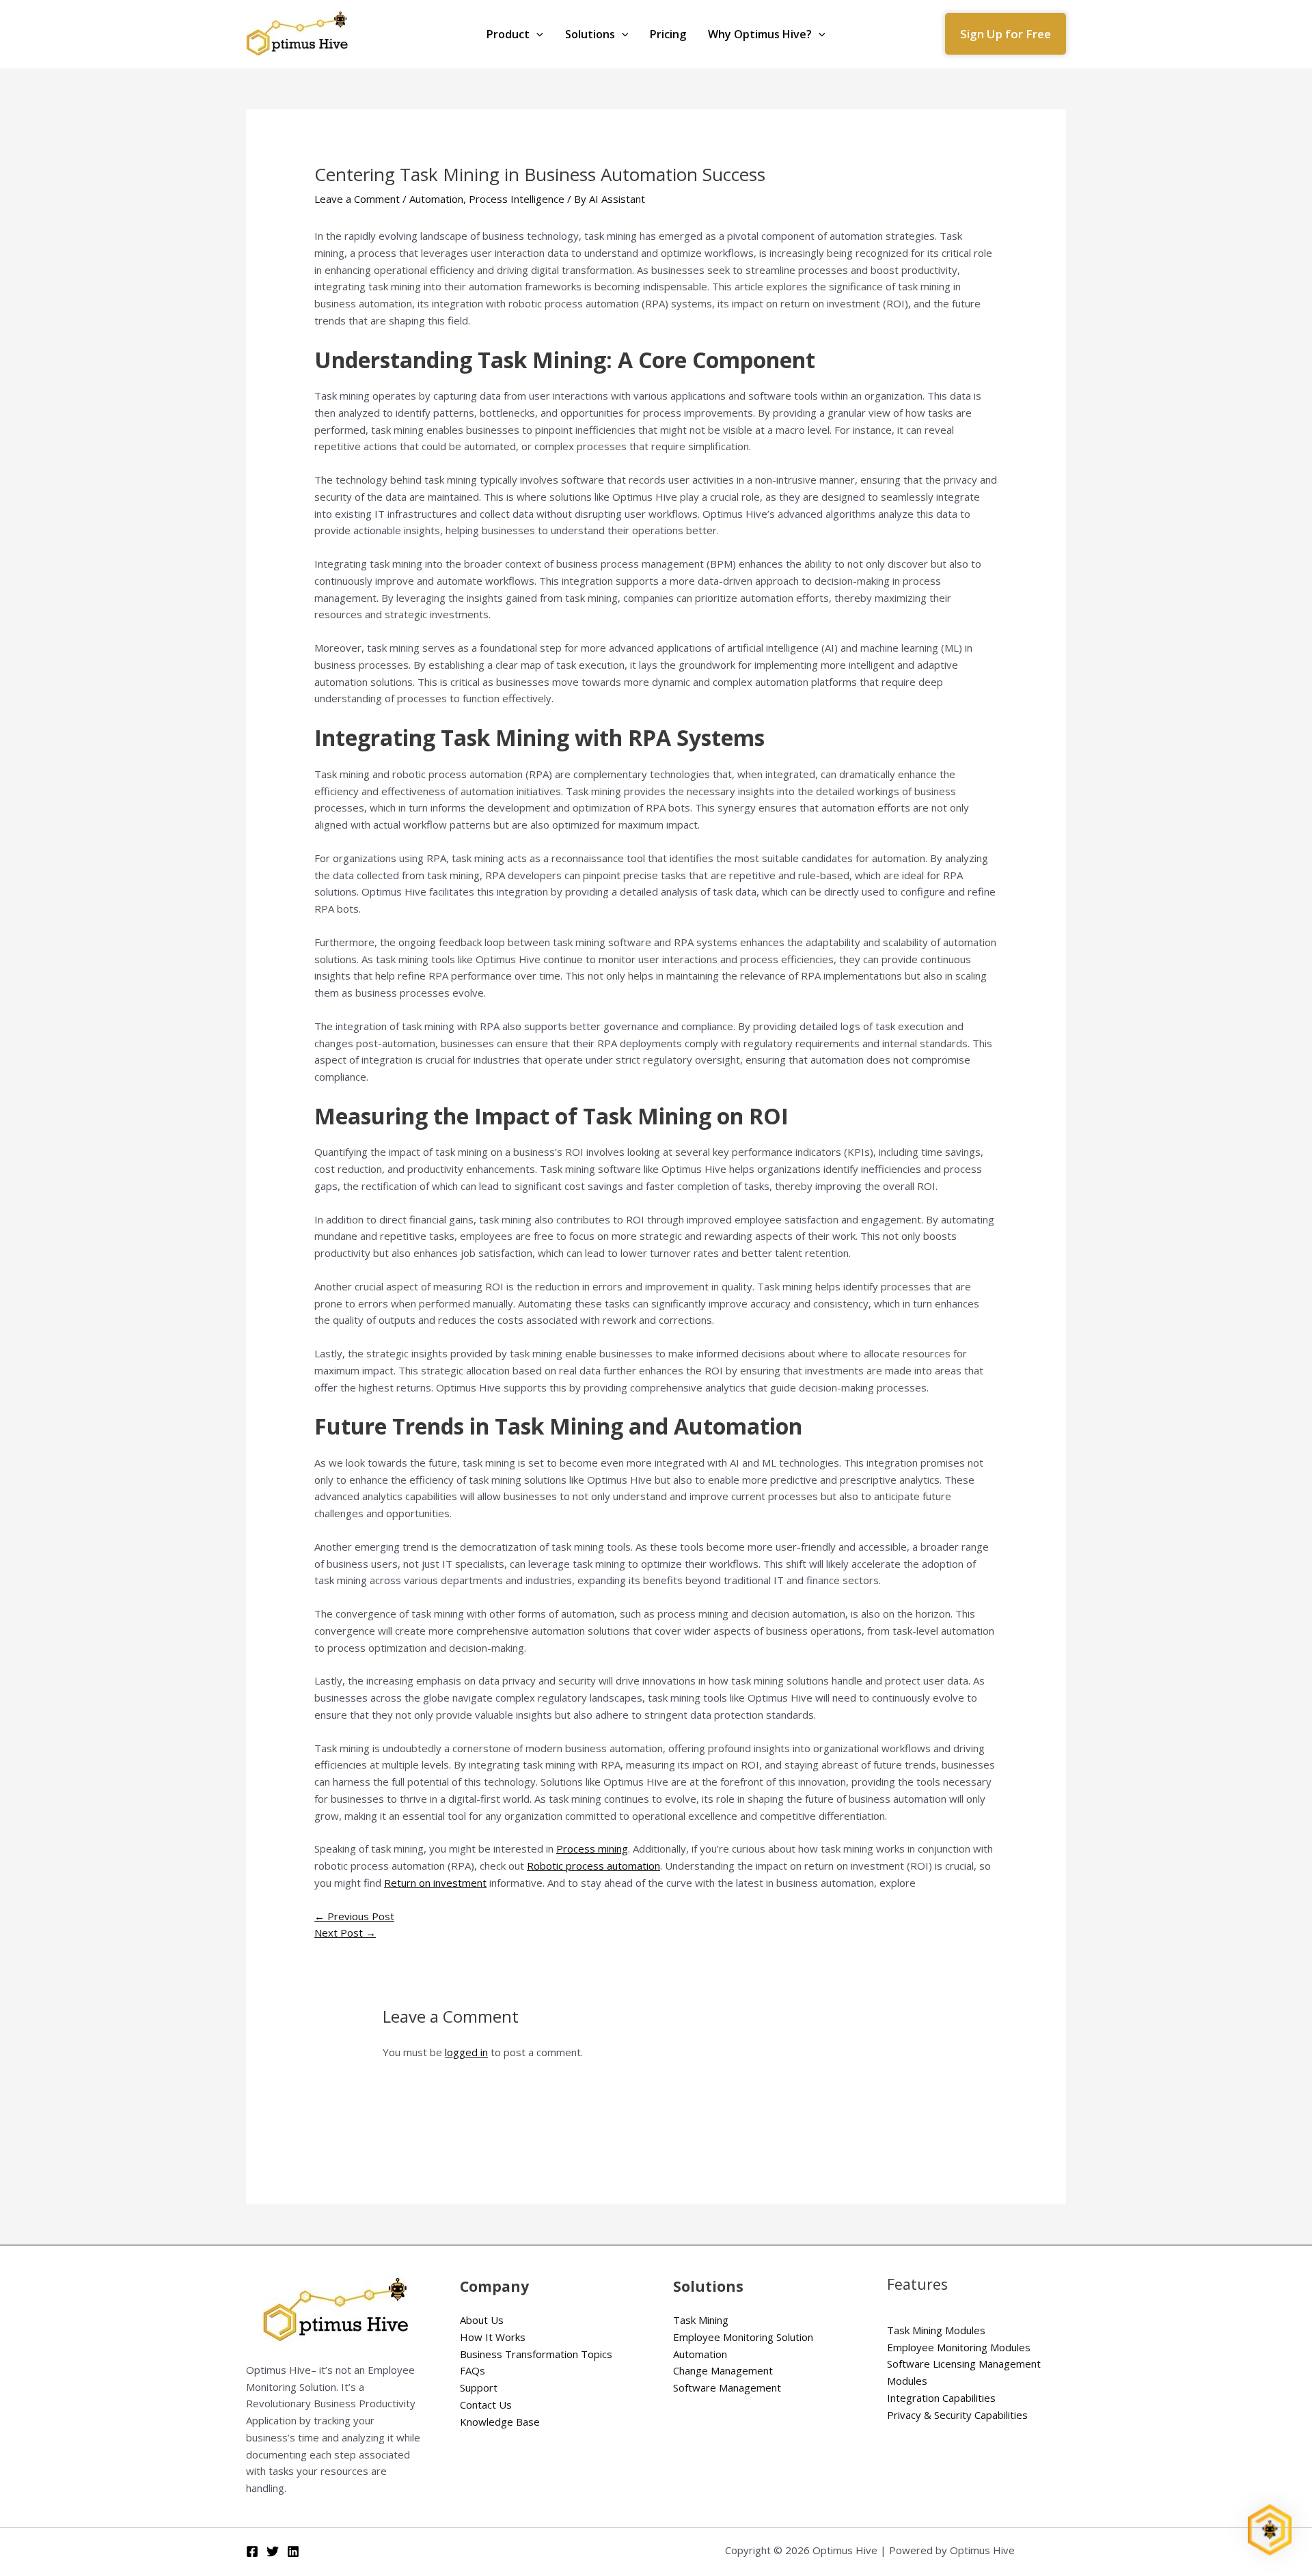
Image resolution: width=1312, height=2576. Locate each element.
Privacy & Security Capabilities (957, 2415)
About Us (482, 2320)
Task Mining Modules (936, 2330)
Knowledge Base (500, 2422)
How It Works (493, 2337)
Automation (436, 199)
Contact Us (486, 2405)
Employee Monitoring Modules (959, 2347)
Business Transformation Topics (536, 2354)
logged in (466, 2052)
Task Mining (701, 2320)
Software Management (727, 2387)
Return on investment (435, 1883)
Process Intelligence (517, 199)
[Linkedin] (293, 2551)
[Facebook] (252, 2551)
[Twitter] (273, 2551)
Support (479, 2387)
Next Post (345, 1933)
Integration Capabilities (941, 2398)
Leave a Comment (357, 199)
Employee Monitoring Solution (743, 2337)
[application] (536, 34)
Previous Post (354, 1916)
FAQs (473, 2370)
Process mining (592, 1848)
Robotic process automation (593, 1866)
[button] (1006, 34)
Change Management (723, 2370)
